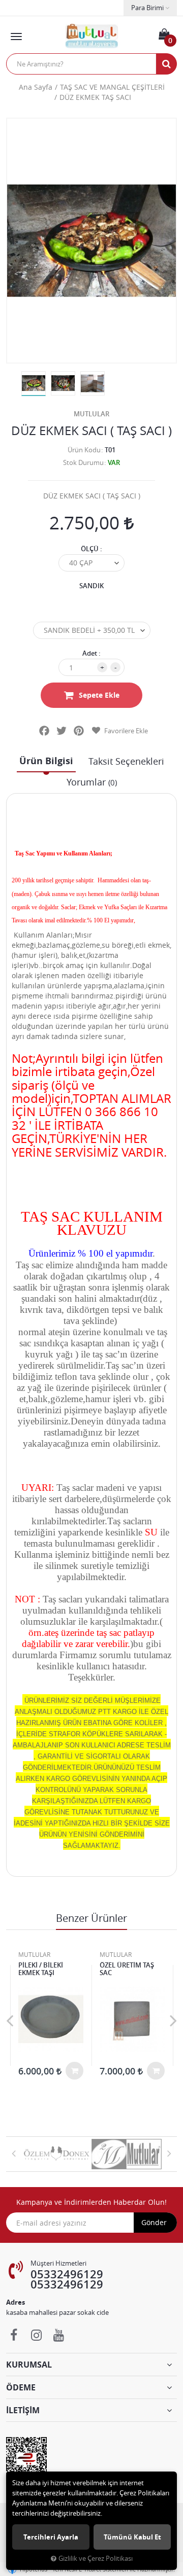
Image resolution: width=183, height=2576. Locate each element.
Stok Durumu (83, 462)
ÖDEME (21, 2387)
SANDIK (91, 586)
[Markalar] (56, 2154)
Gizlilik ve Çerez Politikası (96, 2559)
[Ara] (166, 64)
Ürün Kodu (84, 450)
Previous (10, 2020)
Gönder (154, 2222)
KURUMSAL (29, 2365)
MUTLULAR (91, 414)
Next (173, 2020)
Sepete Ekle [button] (99, 695)
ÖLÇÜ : (91, 549)
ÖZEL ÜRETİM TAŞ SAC (127, 1969)
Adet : (91, 653)
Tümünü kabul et (132, 2537)
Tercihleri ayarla (51, 2537)
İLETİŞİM (23, 2410)
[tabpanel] (34, 384)
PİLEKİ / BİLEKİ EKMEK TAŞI (41, 1969)
